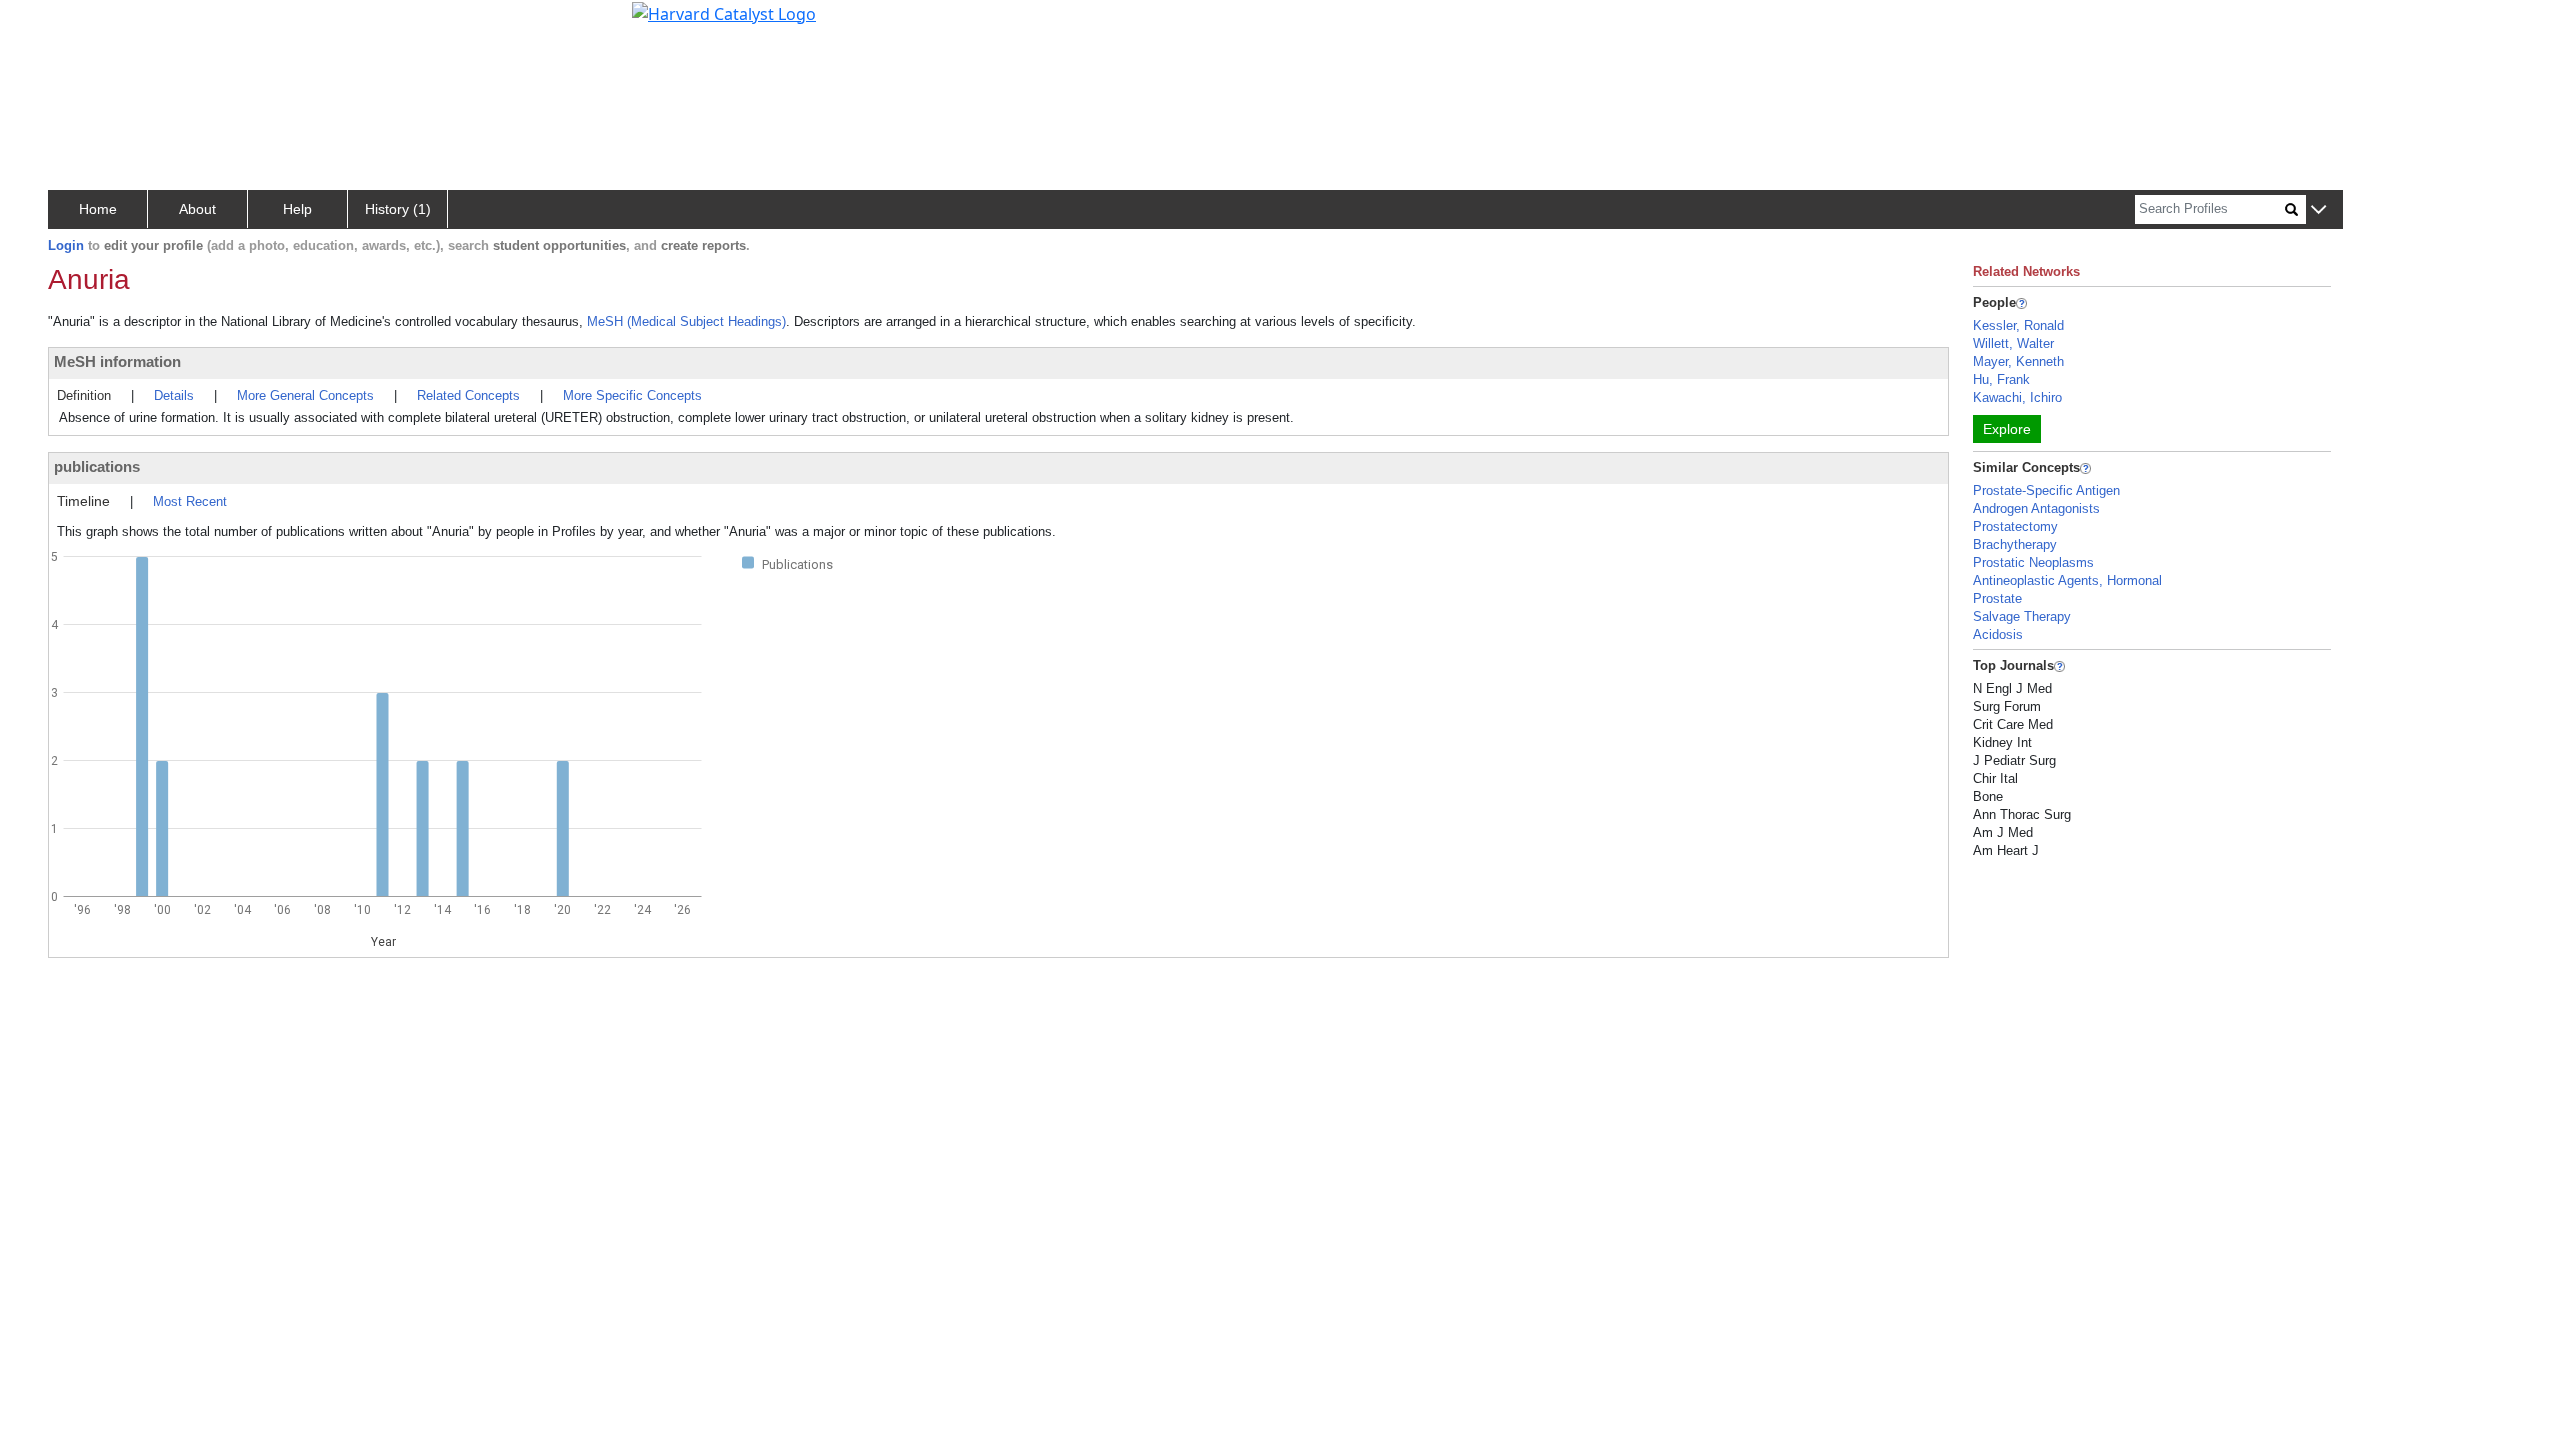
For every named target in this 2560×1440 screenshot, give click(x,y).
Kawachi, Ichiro (2017, 397)
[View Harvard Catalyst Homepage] (724, 12)
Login (66, 245)
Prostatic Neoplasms (2033, 562)
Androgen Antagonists (2036, 508)
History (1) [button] (398, 209)
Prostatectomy (2015, 526)
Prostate (1997, 598)
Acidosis (1998, 634)
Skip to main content (83, 24)
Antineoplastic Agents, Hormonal (2067, 580)
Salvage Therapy (2022, 616)
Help (297, 209)
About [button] (197, 209)
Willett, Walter (2013, 343)
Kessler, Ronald (2018, 325)
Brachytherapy (2015, 544)
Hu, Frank (2001, 379)
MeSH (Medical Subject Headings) (686, 321)
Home (98, 209)
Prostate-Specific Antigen (2046, 490)
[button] (2318, 210)
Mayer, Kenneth (2018, 361)
